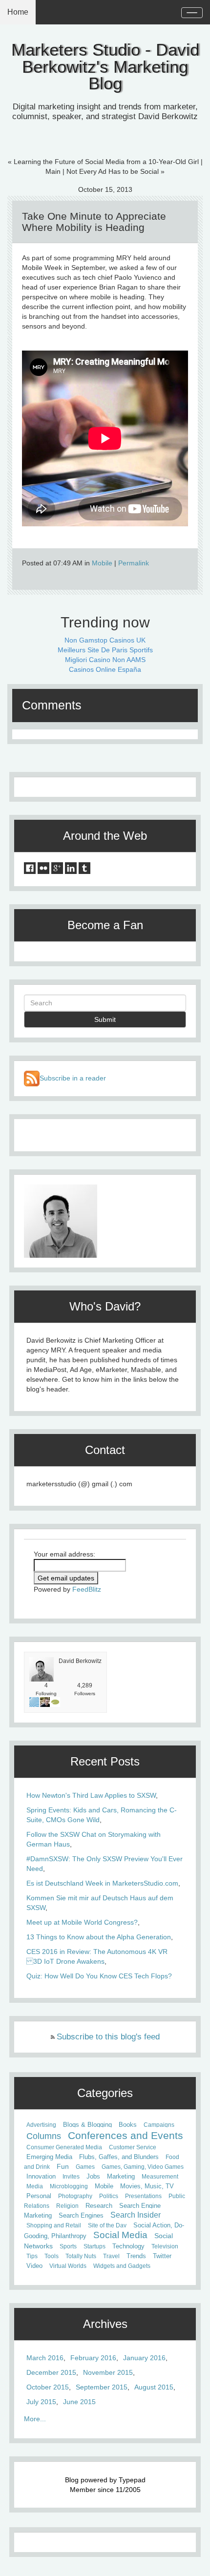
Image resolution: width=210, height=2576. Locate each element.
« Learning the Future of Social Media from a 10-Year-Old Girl (103, 162)
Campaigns (159, 2125)
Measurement (160, 2177)
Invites (71, 2177)
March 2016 (45, 2358)
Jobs (93, 2177)
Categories (105, 2093)
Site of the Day (107, 2225)
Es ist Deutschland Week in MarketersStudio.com (102, 1883)
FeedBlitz (87, 1589)
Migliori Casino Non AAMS (105, 660)
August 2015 (154, 2387)
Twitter (162, 2256)
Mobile (102, 563)
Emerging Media (49, 2157)
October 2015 (48, 2387)
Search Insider (136, 2215)
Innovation (41, 2177)
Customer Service (133, 2147)
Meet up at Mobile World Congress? (82, 1922)
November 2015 (108, 2372)
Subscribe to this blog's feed (108, 2037)
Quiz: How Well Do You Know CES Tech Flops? (99, 1976)
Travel (111, 2256)
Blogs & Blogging (87, 2125)
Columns (44, 2136)
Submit (105, 1019)
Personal (39, 2196)
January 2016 (144, 2358)
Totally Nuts (81, 2256)
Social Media (120, 2235)
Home (18, 12)
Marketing (121, 2177)
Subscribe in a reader (73, 1078)
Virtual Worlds (68, 2266)
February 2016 (93, 2358)
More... (35, 2419)
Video (34, 2266)
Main (53, 171)
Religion (67, 2206)
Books (128, 2125)
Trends (136, 2256)
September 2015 (102, 2387)
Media (35, 2186)
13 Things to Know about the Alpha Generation (99, 1937)
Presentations (143, 2196)
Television (165, 2246)
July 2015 (41, 2402)
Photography (75, 2196)
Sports (68, 2246)
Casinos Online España (105, 669)
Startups (94, 2246)
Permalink (134, 563)
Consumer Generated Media (64, 2147)
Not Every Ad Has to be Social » (115, 171)
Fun (63, 2166)
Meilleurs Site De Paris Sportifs (105, 650)
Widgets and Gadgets (122, 2266)
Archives (105, 2324)
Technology (128, 2246)
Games (85, 2167)
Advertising (41, 2125)
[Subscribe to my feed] (32, 1078)
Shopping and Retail (54, 2225)
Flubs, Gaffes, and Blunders (119, 2157)
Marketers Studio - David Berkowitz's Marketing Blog (105, 67)
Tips (32, 2256)
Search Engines (81, 2215)
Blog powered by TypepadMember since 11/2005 (105, 2485)
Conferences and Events (126, 2135)
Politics (109, 2196)
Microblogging (69, 2186)
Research (99, 2206)
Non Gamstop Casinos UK (105, 640)
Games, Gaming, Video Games (143, 2167)
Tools (52, 2256)
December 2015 (51, 2372)
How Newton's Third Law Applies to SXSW (91, 1795)
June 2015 (79, 2402)
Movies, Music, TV (147, 2186)
